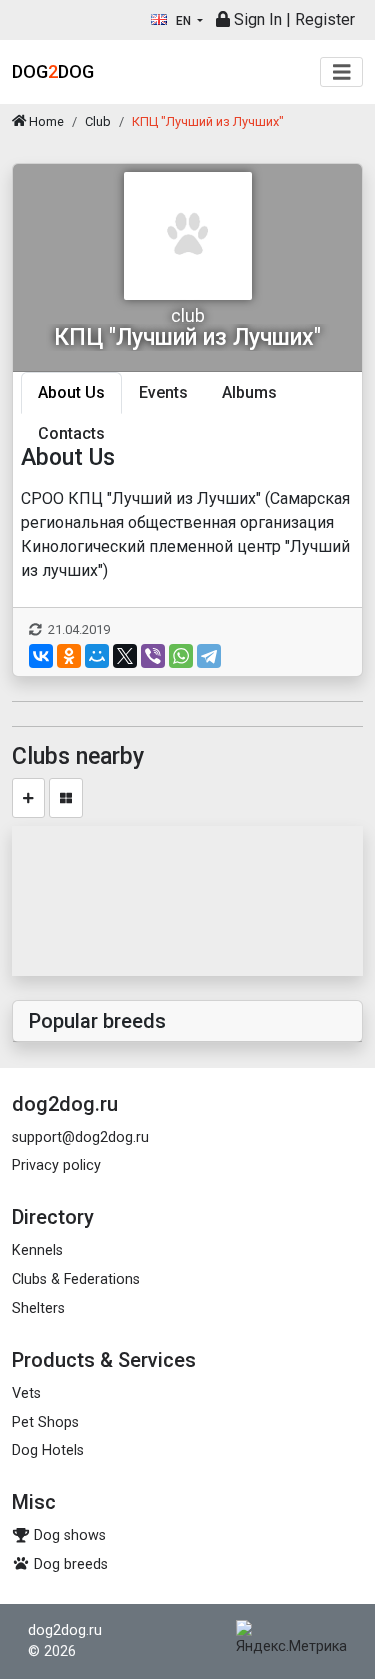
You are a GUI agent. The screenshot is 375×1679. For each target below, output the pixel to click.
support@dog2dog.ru (80, 1137)
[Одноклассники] (69, 656)
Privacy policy (56, 1165)
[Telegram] (209, 656)
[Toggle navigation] (342, 72)
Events (163, 392)
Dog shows (68, 1535)
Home (45, 121)
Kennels (37, 1250)
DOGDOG (53, 71)
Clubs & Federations (76, 1279)
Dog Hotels (48, 1450)
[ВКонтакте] (41, 656)
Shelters (38, 1308)
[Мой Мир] (97, 656)
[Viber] (153, 656)
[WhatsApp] (181, 656)
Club (98, 121)
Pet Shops (45, 1422)
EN (183, 21)
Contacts (71, 433)
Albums (249, 392)
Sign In (256, 19)
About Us (71, 392)
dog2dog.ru (65, 1630)
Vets (26, 1393)
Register (325, 19)
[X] (125, 656)
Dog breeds (69, 1564)
